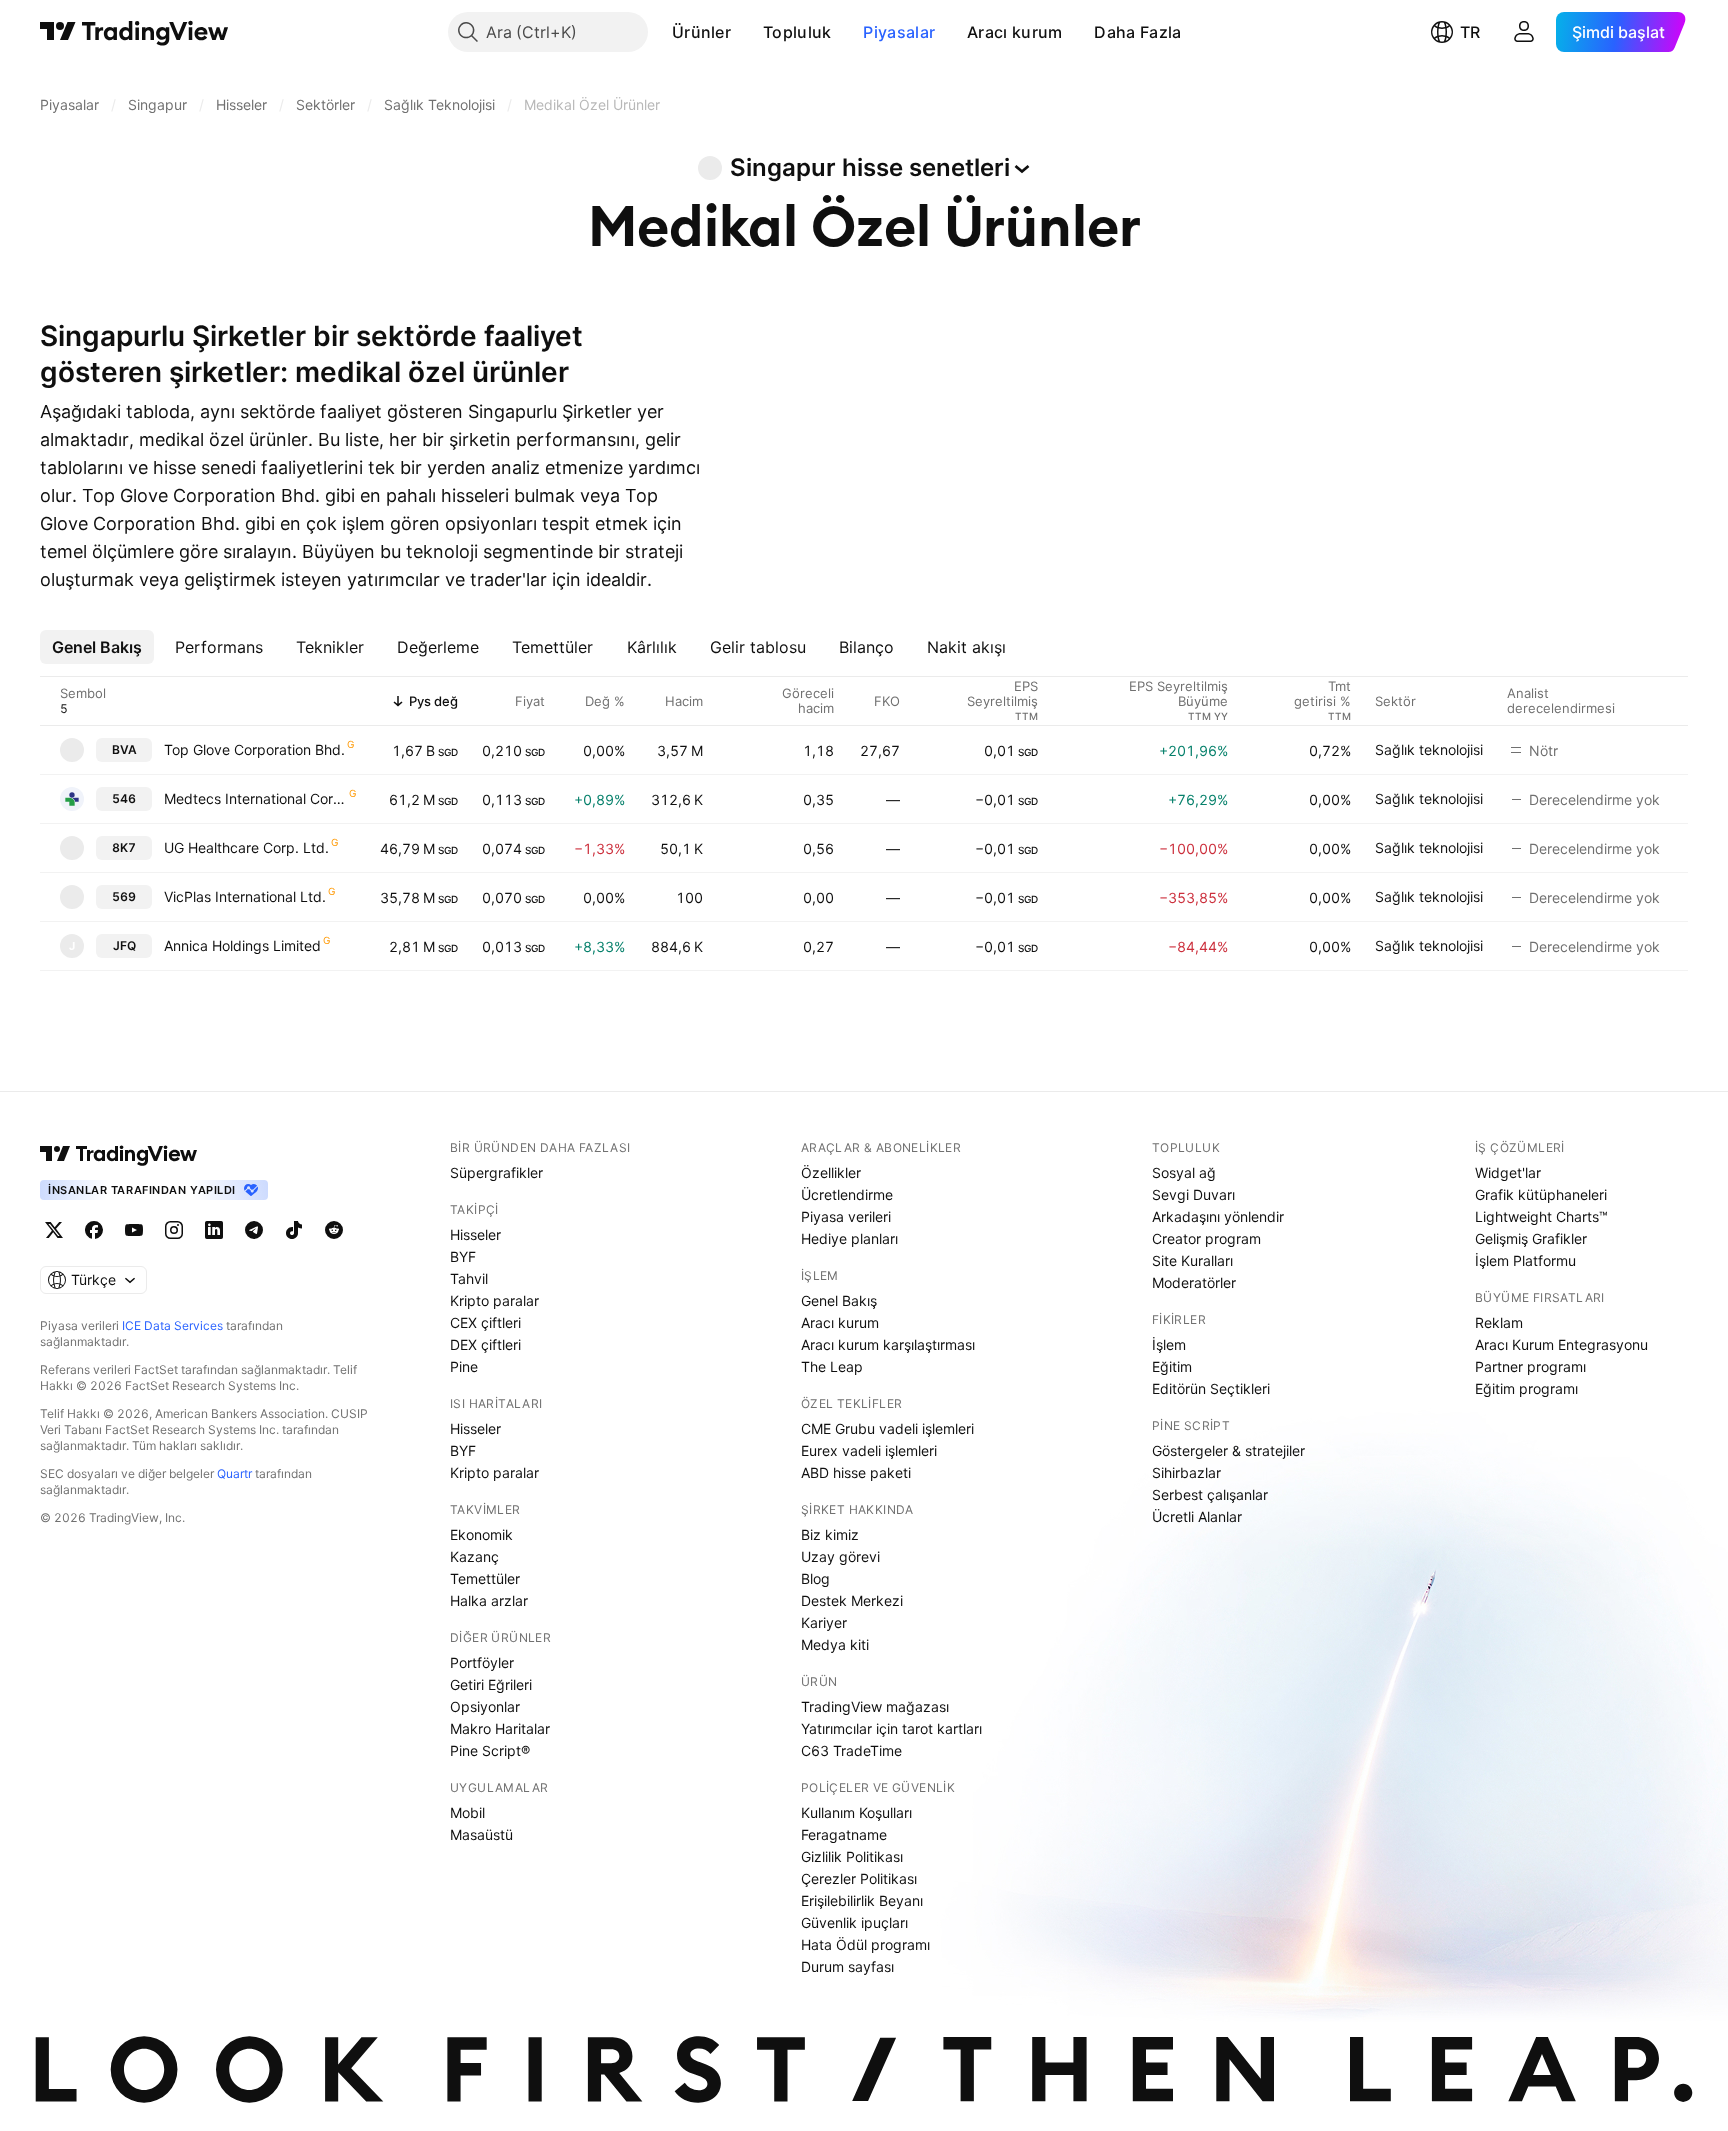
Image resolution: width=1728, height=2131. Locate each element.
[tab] (97, 647)
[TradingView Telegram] (254, 1230)
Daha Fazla (1137, 32)
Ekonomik (481, 1534)
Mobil (467, 1812)
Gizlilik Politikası (852, 1856)
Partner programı (1530, 1366)
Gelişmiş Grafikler (1531, 1238)
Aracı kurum (1014, 32)
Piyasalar (899, 32)
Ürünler (701, 32)
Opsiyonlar (485, 1706)
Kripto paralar (494, 1300)
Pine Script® (490, 1750)
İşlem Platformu (1525, 1260)
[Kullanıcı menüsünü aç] (1524, 32)
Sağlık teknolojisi (1429, 749)
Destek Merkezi (852, 1600)
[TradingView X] (54, 1230)
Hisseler (475, 1234)
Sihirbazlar (1186, 1472)
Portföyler (482, 1662)
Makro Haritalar (500, 1728)
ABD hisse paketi (856, 1472)
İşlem (1169, 1344)
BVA (124, 749)
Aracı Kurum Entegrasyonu (1561, 1344)
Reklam (1499, 1322)
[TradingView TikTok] (294, 1230)
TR (1470, 32)
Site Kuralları (1192, 1260)
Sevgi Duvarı (1193, 1194)
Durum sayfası (847, 1966)
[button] (746, 32)
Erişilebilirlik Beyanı (862, 1900)
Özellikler (831, 1172)
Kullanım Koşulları (856, 1812)
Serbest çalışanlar (1210, 1494)
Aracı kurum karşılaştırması (888, 1344)
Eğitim (1172, 1366)
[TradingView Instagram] (174, 1230)
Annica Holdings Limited (242, 945)
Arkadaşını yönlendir (1218, 1216)
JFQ (124, 945)
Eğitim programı (1526, 1388)
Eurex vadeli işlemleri (869, 1450)
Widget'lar (1508, 1172)
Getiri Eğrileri (491, 1684)
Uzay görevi (840, 1556)
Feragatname (844, 1834)
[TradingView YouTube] (134, 1230)
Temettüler (485, 1578)
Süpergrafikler (496, 1172)
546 (124, 798)
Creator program (1206, 1238)
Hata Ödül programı (865, 1944)
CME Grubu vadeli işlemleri (887, 1428)
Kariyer (824, 1622)
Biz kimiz (830, 1534)
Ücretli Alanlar (1197, 1516)
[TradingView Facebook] (94, 1230)
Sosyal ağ (1184, 1172)
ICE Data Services (172, 1325)
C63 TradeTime (851, 1750)
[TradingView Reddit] (334, 1230)
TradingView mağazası (875, 1706)
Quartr (234, 1473)
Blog (815, 1578)
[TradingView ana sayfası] (134, 32)
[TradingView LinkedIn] (214, 1230)
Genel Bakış (839, 1300)
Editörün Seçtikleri (1211, 1388)
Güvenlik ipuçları (854, 1922)
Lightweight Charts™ (1541, 1216)
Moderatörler (1194, 1282)
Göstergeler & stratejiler (1228, 1450)
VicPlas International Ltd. (245, 896)
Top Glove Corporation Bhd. (254, 749)
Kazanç (474, 1556)
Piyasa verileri (846, 1216)
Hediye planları (849, 1238)
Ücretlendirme (847, 1194)
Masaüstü (481, 1834)
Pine (464, 1366)
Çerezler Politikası (859, 1878)
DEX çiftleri (485, 1344)
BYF (463, 1256)
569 (124, 896)
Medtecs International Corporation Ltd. (255, 798)
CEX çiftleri (485, 1322)
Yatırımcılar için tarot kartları (891, 1728)
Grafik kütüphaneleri (1541, 1194)
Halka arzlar (489, 1600)
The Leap (832, 1366)
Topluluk (797, 32)
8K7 (124, 847)
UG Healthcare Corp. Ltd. (246, 847)
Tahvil (469, 1278)
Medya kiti (835, 1644)
